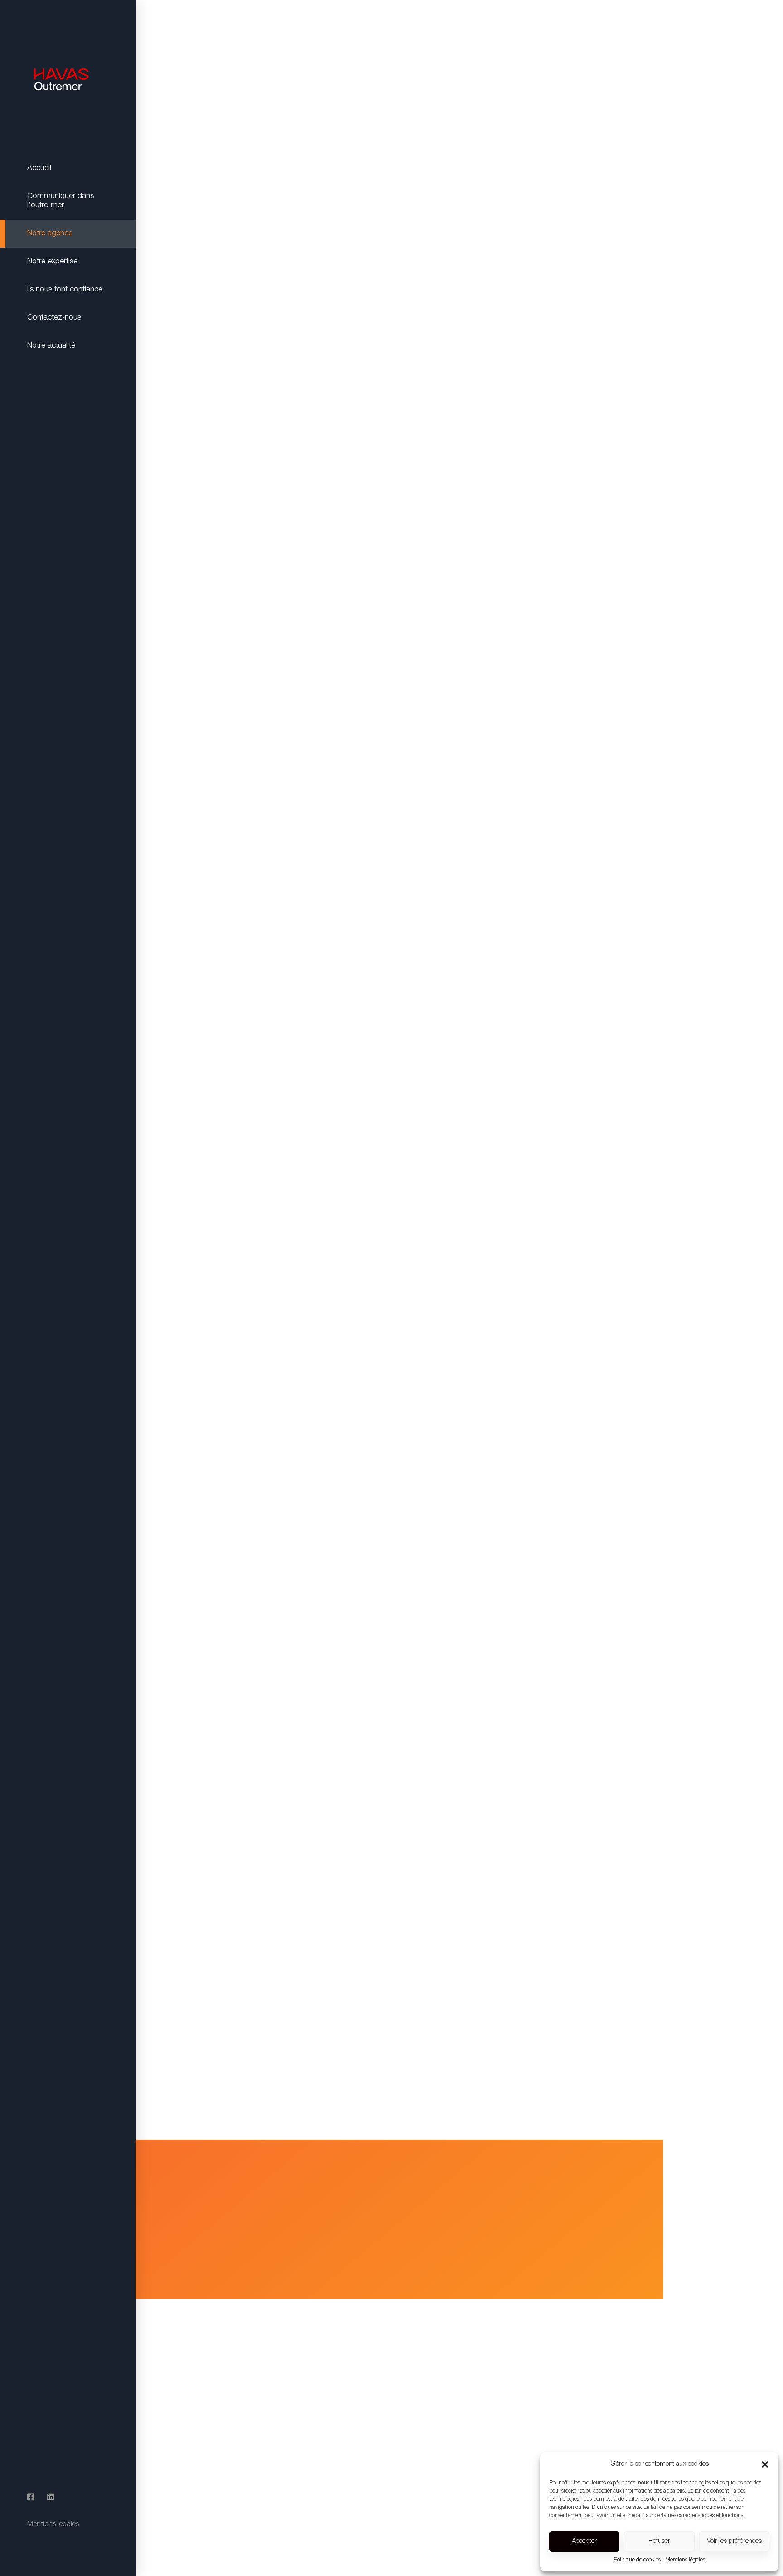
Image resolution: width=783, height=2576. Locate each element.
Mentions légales (685, 2560)
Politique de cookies (637, 2560)
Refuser (659, 2541)
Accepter (584, 2541)
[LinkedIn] (51, 2498)
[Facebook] (31, 2498)
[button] (765, 2464)
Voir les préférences (734, 2541)
